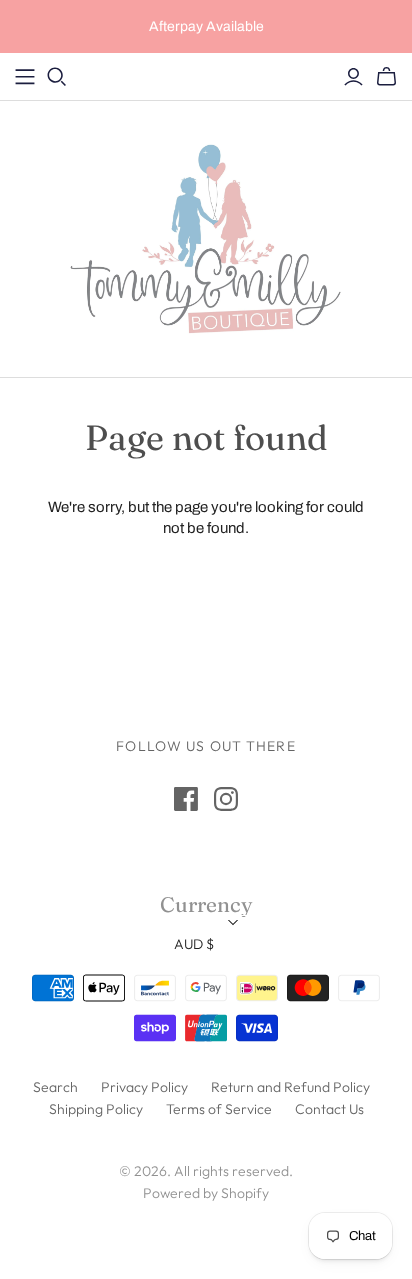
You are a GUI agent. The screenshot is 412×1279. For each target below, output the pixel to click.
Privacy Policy (144, 1087)
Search (55, 1087)
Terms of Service (219, 1109)
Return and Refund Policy (290, 1087)
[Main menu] (25, 77)
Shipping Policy (96, 1109)
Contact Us (329, 1109)
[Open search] (57, 77)
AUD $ (194, 944)
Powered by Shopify (206, 1193)
